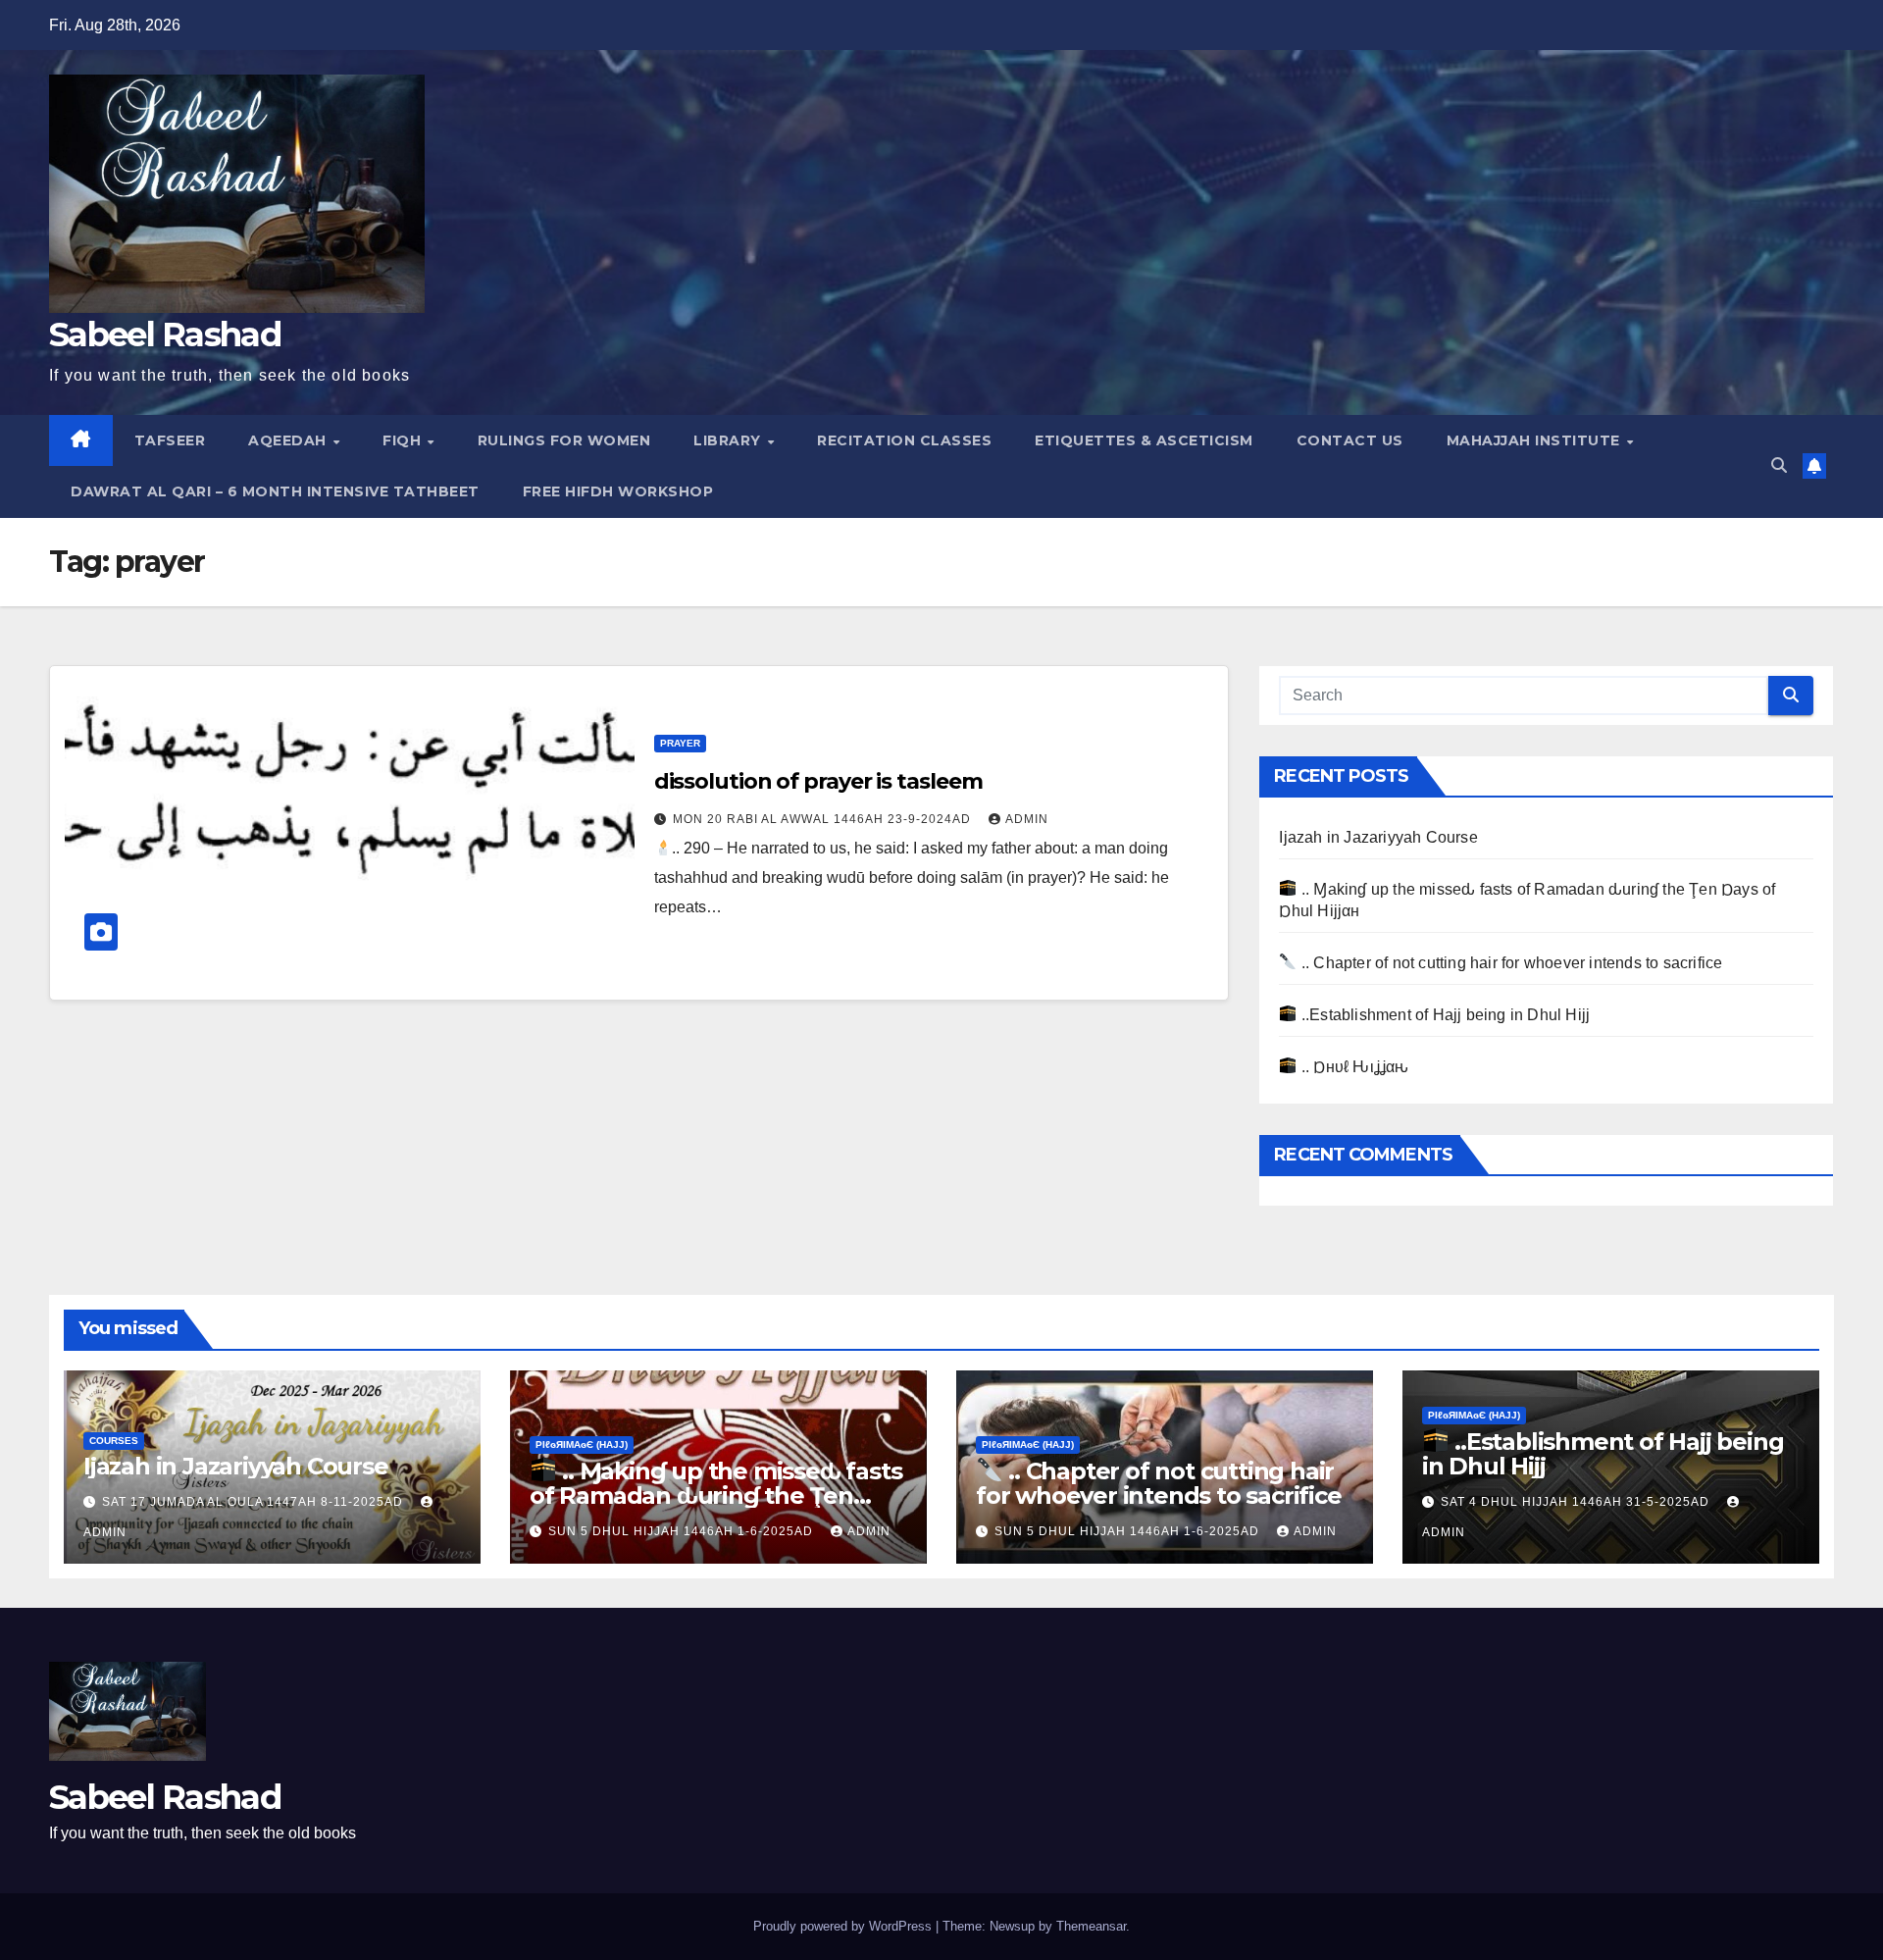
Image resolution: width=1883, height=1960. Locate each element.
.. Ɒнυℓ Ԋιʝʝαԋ (1353, 1067)
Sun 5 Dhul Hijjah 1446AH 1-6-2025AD (683, 1531)
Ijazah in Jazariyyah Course (1378, 837)
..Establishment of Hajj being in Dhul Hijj (1444, 1015)
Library (729, 440)
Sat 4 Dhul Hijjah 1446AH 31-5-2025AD (1577, 1502)
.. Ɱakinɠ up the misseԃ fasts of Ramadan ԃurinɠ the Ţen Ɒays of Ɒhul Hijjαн (715, 1496)
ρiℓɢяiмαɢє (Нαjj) (582, 1444)
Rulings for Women (564, 440)
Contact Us (1350, 440)
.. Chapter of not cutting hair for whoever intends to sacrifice (1510, 963)
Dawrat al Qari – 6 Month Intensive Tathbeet (275, 491)
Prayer (680, 743)
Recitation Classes (904, 440)
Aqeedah (289, 440)
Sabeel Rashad (165, 335)
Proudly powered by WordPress (844, 1926)
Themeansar (1091, 1926)
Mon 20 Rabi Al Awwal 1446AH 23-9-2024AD (824, 819)
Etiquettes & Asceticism (1144, 440)
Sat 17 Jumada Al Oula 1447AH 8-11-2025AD (254, 1502)
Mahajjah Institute (1536, 440)
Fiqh (404, 440)
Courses (114, 1441)
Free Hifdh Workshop (618, 491)
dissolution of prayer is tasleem (818, 781)
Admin (1027, 819)
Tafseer (170, 440)
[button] (1779, 465)
